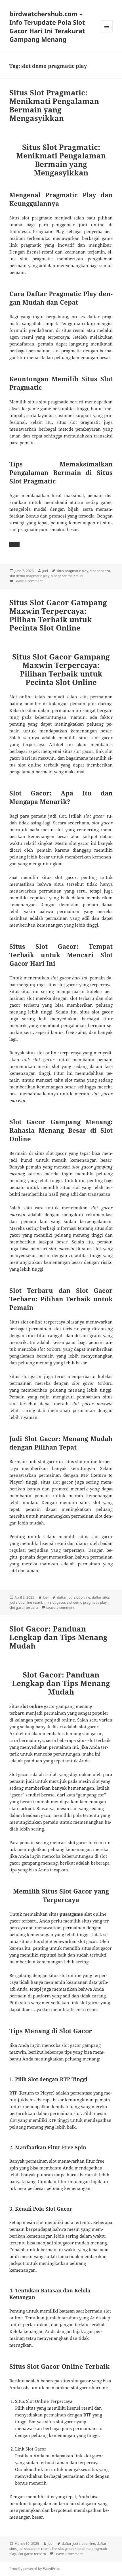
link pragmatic (25, 245)
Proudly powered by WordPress (35, 2569)
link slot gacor (54, 1602)
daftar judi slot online (74, 1597)
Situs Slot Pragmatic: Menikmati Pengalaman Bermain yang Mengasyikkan (54, 105)
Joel (45, 571)
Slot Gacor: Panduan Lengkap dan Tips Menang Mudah (58, 1637)
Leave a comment (29, 581)
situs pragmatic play (72, 571)
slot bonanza (100, 571)
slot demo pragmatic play (29, 576)
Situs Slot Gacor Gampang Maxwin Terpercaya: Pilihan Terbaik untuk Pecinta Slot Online (58, 615)
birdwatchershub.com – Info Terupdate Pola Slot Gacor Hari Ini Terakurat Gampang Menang (47, 26)
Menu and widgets (107, 32)
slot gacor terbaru (24, 1608)
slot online (32, 1706)
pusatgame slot (76, 1914)
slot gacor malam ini (67, 576)
